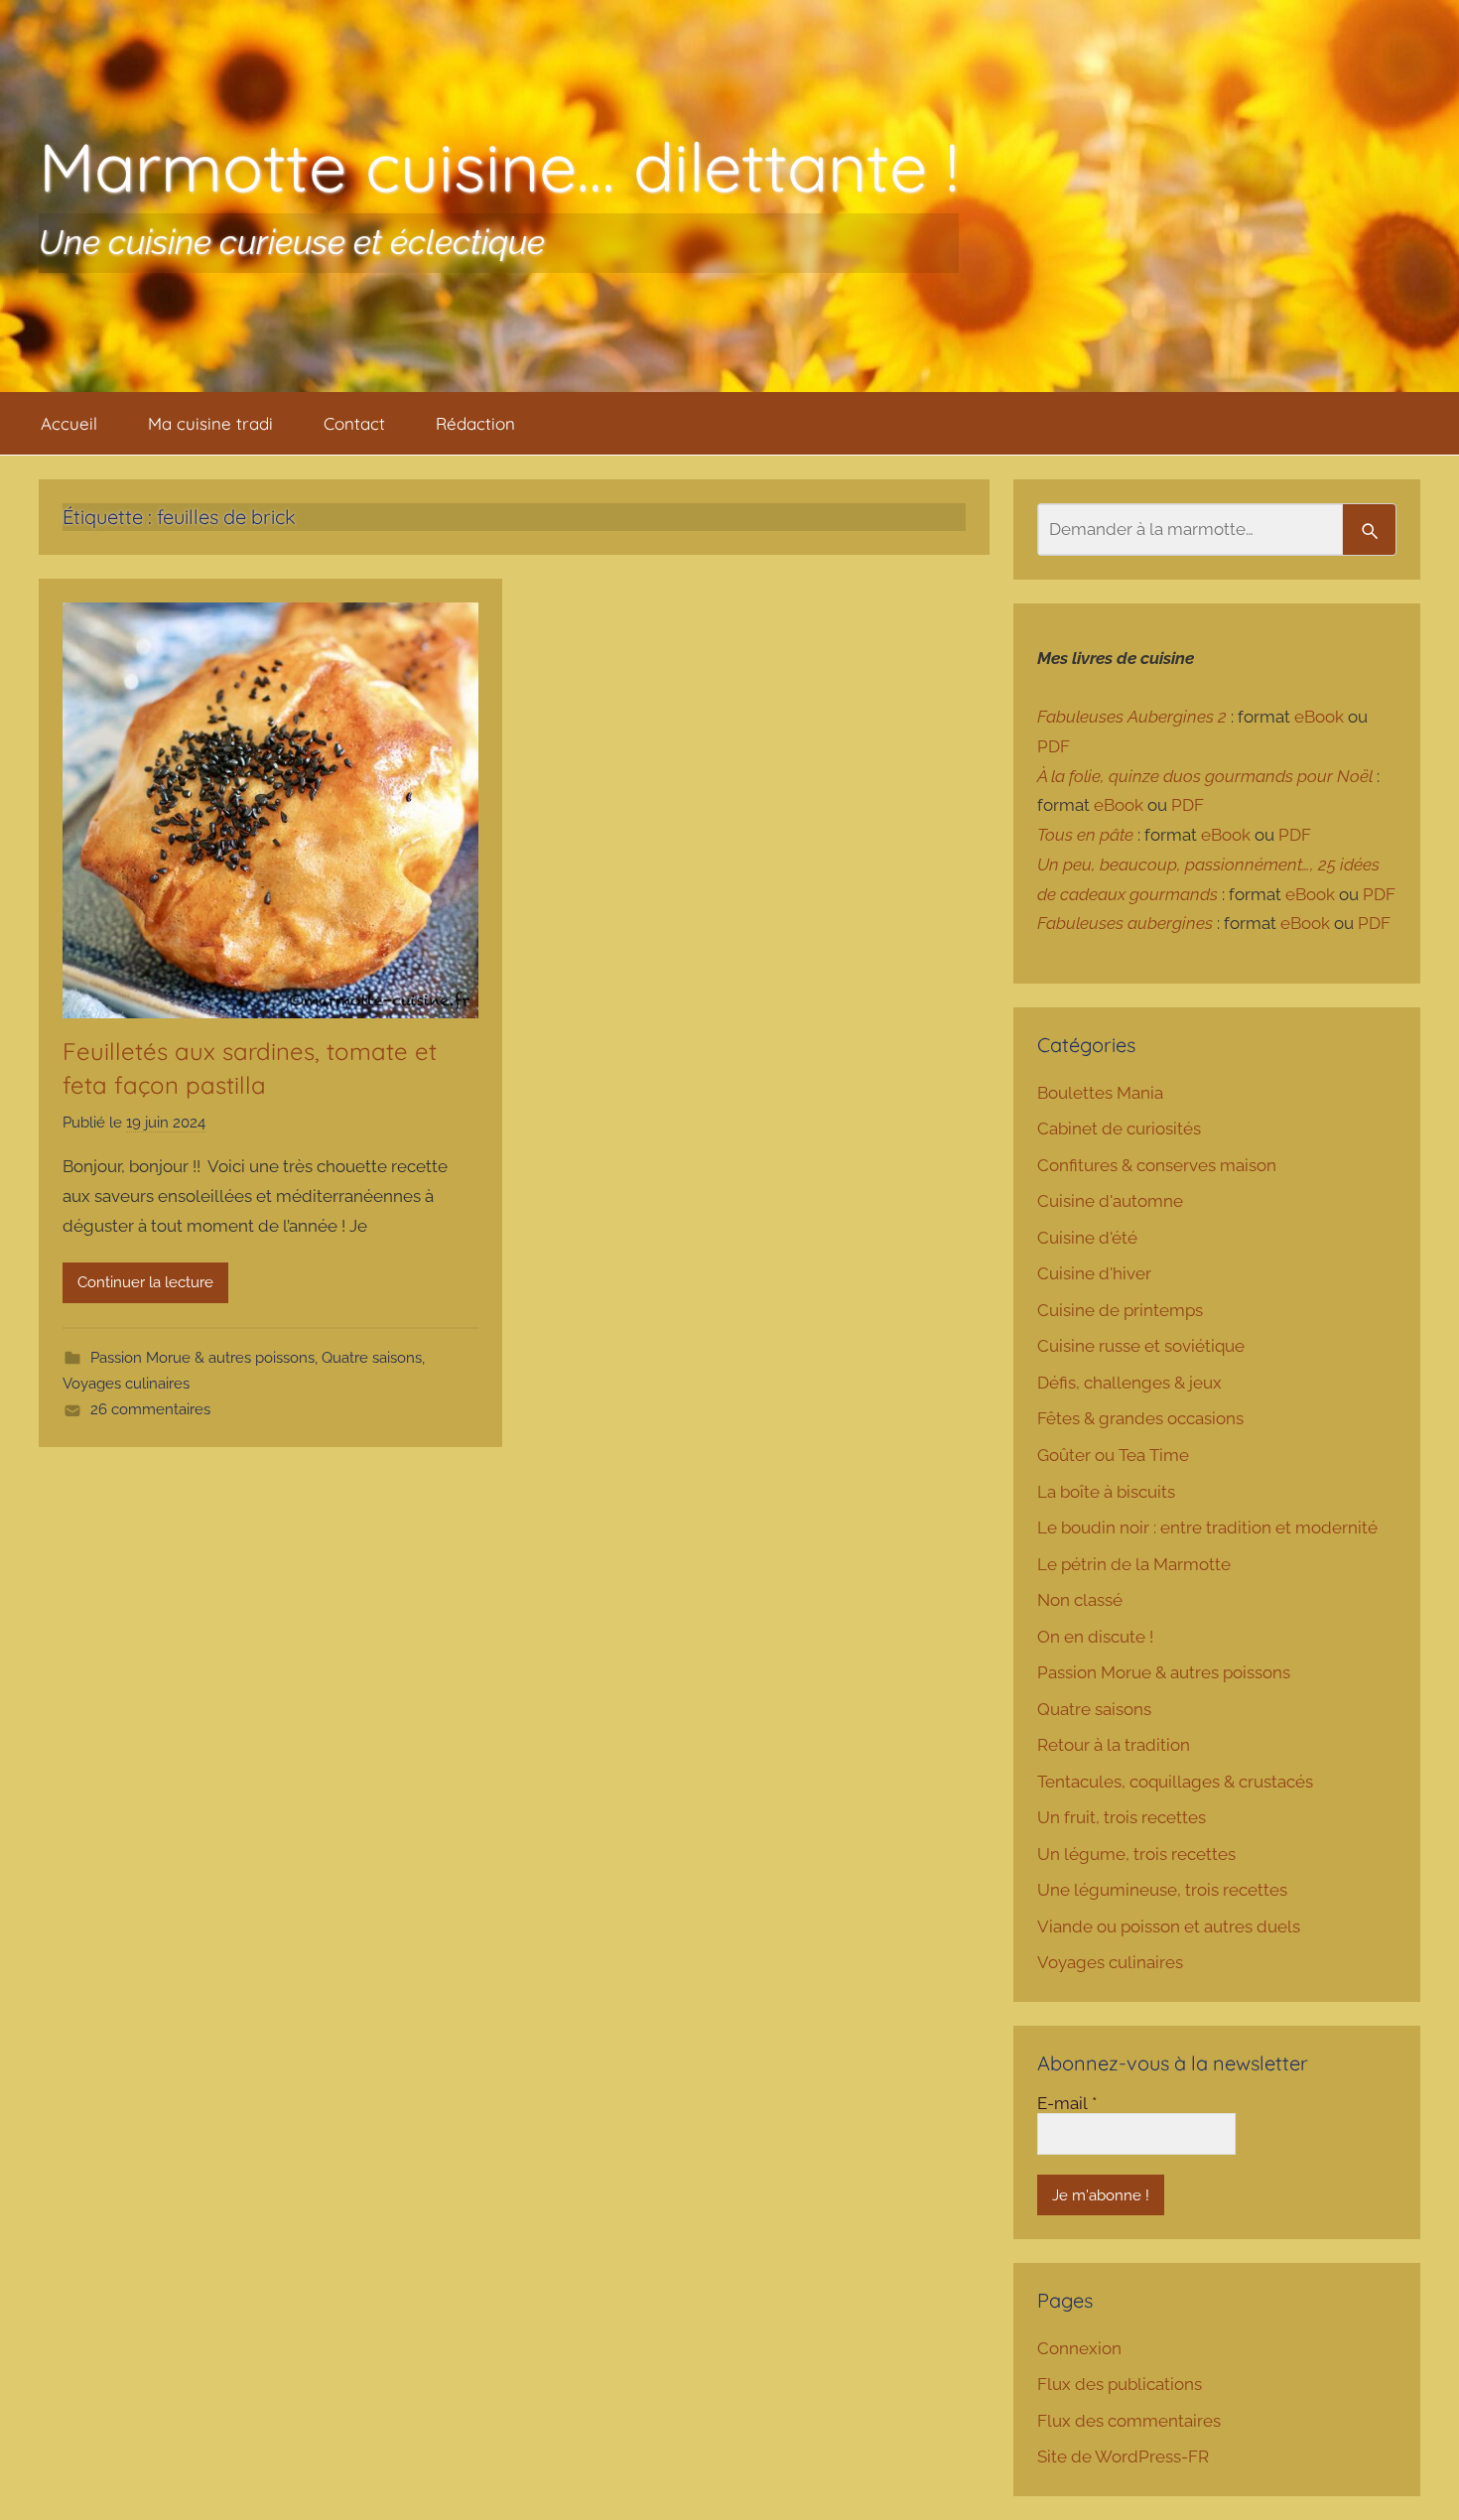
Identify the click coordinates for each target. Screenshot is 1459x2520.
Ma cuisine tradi (210, 423)
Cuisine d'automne (1110, 1201)
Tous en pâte (1085, 835)
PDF (1054, 746)
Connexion (1079, 2348)
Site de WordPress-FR (1123, 2456)
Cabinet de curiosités (1119, 1128)
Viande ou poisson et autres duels (1169, 1926)
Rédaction (475, 423)
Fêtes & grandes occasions (1140, 1418)
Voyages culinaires (126, 1384)
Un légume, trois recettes (1136, 1854)
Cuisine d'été (1087, 1238)
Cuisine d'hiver (1094, 1273)
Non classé (1080, 1600)
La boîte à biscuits (1106, 1492)
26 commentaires (150, 1409)
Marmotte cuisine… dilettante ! (499, 166)
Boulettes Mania (1100, 1093)
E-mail (1067, 2103)
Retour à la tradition (1114, 1745)
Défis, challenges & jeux (1129, 1383)
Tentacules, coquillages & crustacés (1175, 1782)
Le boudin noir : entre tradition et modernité (1207, 1527)
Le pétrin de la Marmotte (1134, 1564)
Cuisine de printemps (1120, 1310)
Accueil (69, 423)
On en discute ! (1095, 1637)
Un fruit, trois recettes (1122, 1817)
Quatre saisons (372, 1358)
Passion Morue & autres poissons (202, 1358)
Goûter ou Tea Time (1113, 1455)
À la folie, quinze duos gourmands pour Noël (1205, 776)
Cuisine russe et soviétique (1141, 1346)
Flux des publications (1120, 2384)
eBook (1319, 717)
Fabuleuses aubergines (1125, 923)
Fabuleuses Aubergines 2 (1132, 717)
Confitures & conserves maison (1157, 1165)
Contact (354, 423)
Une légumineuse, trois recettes (1162, 1890)
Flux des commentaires (1129, 2421)
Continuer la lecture (145, 1282)
